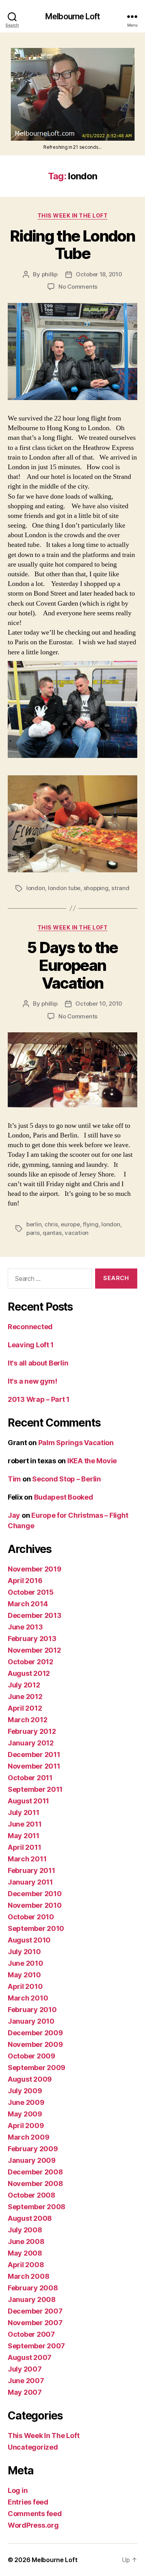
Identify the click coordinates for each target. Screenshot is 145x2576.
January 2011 (30, 1882)
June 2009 (26, 2102)
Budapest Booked (64, 1497)
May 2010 (24, 1975)
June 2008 (26, 2241)
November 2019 (35, 1569)
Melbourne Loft (72, 16)
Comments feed (35, 2514)
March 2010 (28, 1998)
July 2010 (24, 1952)
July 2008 (25, 2230)
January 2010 (31, 2021)
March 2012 (27, 1720)
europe (70, 1224)
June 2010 (26, 1963)
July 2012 (24, 1685)
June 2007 (26, 2381)
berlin (34, 1224)
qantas (52, 1233)
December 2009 (35, 2033)
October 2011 (30, 1778)
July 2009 (25, 2091)
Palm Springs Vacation (76, 1443)
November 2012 (34, 1650)
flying (90, 1224)
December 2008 (35, 2172)
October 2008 (32, 2195)
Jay (14, 1515)
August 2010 (29, 1940)
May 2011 (24, 1836)
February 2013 (32, 1639)
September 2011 (35, 1789)
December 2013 (35, 1615)
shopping (96, 888)
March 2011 (27, 1859)
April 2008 (26, 2265)
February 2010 (32, 2010)
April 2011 (24, 1847)
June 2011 (25, 1824)
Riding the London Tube (72, 245)
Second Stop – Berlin (67, 1479)
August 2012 (29, 1673)
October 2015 (31, 1592)
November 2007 (35, 2323)
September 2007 (36, 2346)
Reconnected (30, 1327)
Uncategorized (33, 2447)
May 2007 (25, 2392)
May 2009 (25, 2114)
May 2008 (25, 2253)
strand (120, 888)
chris (51, 1224)
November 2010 (35, 1905)
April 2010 (25, 1986)
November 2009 (35, 2044)
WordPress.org (33, 2525)
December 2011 (34, 1755)
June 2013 (25, 1627)
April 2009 (26, 2126)
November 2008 (35, 2184)
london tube (64, 888)
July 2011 (24, 1812)
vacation (77, 1233)
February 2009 (33, 2149)
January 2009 (32, 2160)
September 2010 (36, 1928)
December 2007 (35, 2311)
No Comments (78, 287)
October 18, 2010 (99, 274)
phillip (50, 274)
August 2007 (30, 2357)
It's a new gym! (32, 1381)
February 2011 (32, 1870)
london (36, 888)
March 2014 (28, 1604)
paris (33, 1233)
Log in (18, 2490)
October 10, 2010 (99, 1004)
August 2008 (30, 2218)
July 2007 (25, 2369)
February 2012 (32, 1731)
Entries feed (28, 2502)
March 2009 (28, 2137)
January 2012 (31, 1743)
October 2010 (31, 1917)
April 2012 (25, 1708)
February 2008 (33, 2288)
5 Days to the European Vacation (72, 965)
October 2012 (31, 1662)
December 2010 (35, 1894)
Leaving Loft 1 (31, 1345)
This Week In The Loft (73, 215)
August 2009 (30, 2079)
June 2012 (25, 1697)
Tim (14, 1479)
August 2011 (28, 1801)
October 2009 (32, 2056)
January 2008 (32, 2299)
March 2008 (28, 2276)
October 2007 (31, 2334)
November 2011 (34, 1766)
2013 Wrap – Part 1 (39, 1399)
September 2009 (37, 2068)
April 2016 (25, 1581)
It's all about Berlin (38, 1363)
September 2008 (37, 2207)
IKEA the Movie (92, 1461)
